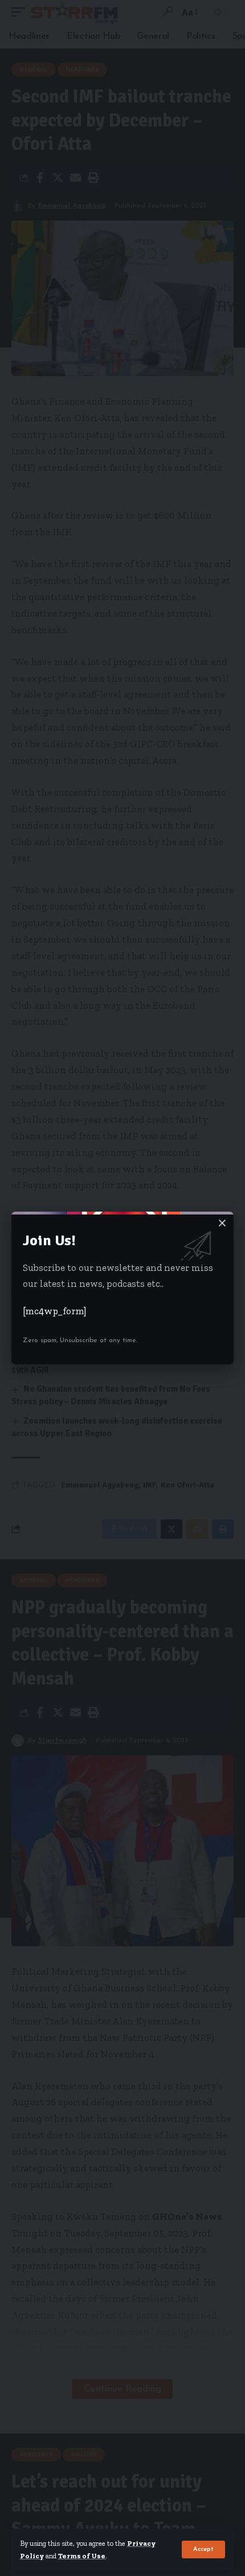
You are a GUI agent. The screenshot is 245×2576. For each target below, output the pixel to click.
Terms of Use (82, 2556)
